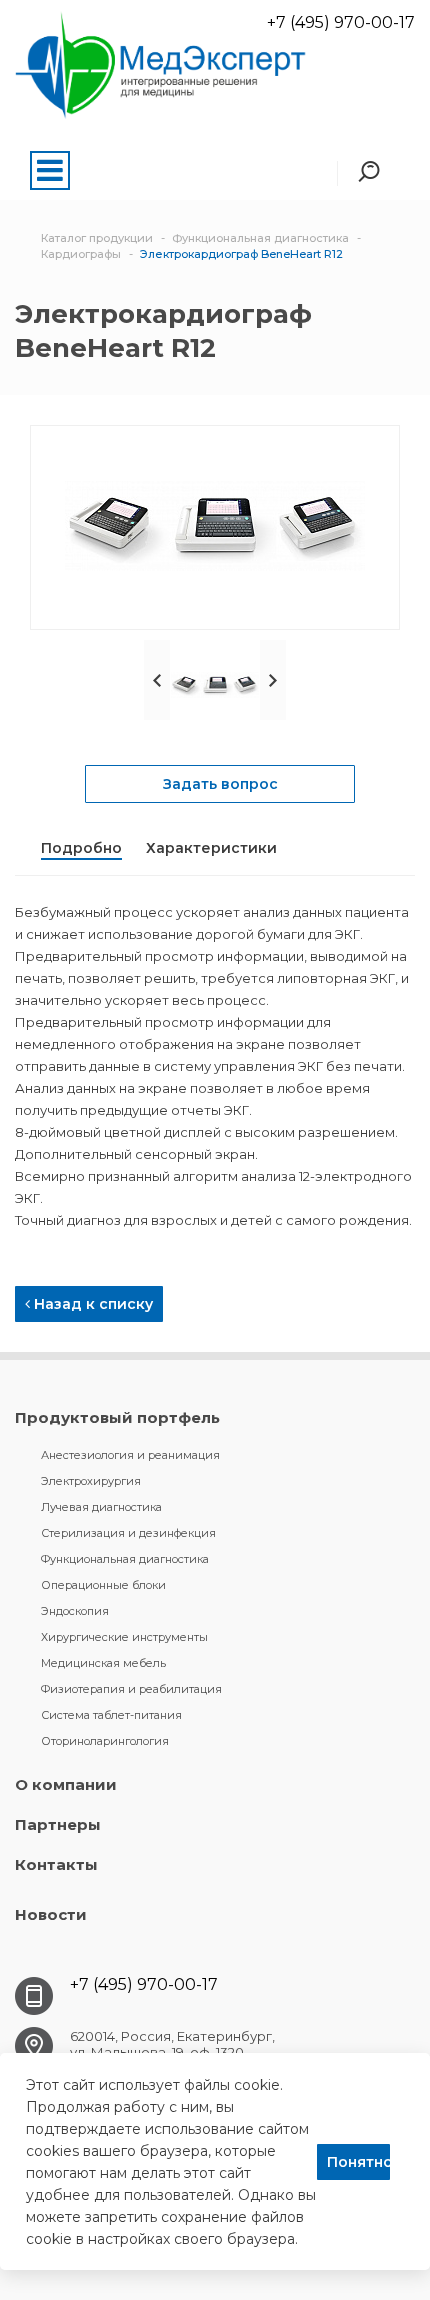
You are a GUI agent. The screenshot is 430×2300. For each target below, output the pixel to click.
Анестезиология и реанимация (130, 1455)
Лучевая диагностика (101, 1507)
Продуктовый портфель (117, 1417)
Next (273, 680)
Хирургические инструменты (124, 1637)
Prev (157, 680)
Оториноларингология (105, 1741)
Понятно (358, 2162)
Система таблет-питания (111, 1715)
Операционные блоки (103, 1585)
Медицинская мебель (103, 1663)
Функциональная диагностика (125, 1559)
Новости (51, 1914)
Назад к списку (91, 1304)
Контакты (56, 1864)
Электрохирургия (91, 1481)
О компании (66, 1784)
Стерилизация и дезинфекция (128, 1533)
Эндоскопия (75, 1611)
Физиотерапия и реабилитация (131, 1689)
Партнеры (58, 1824)
